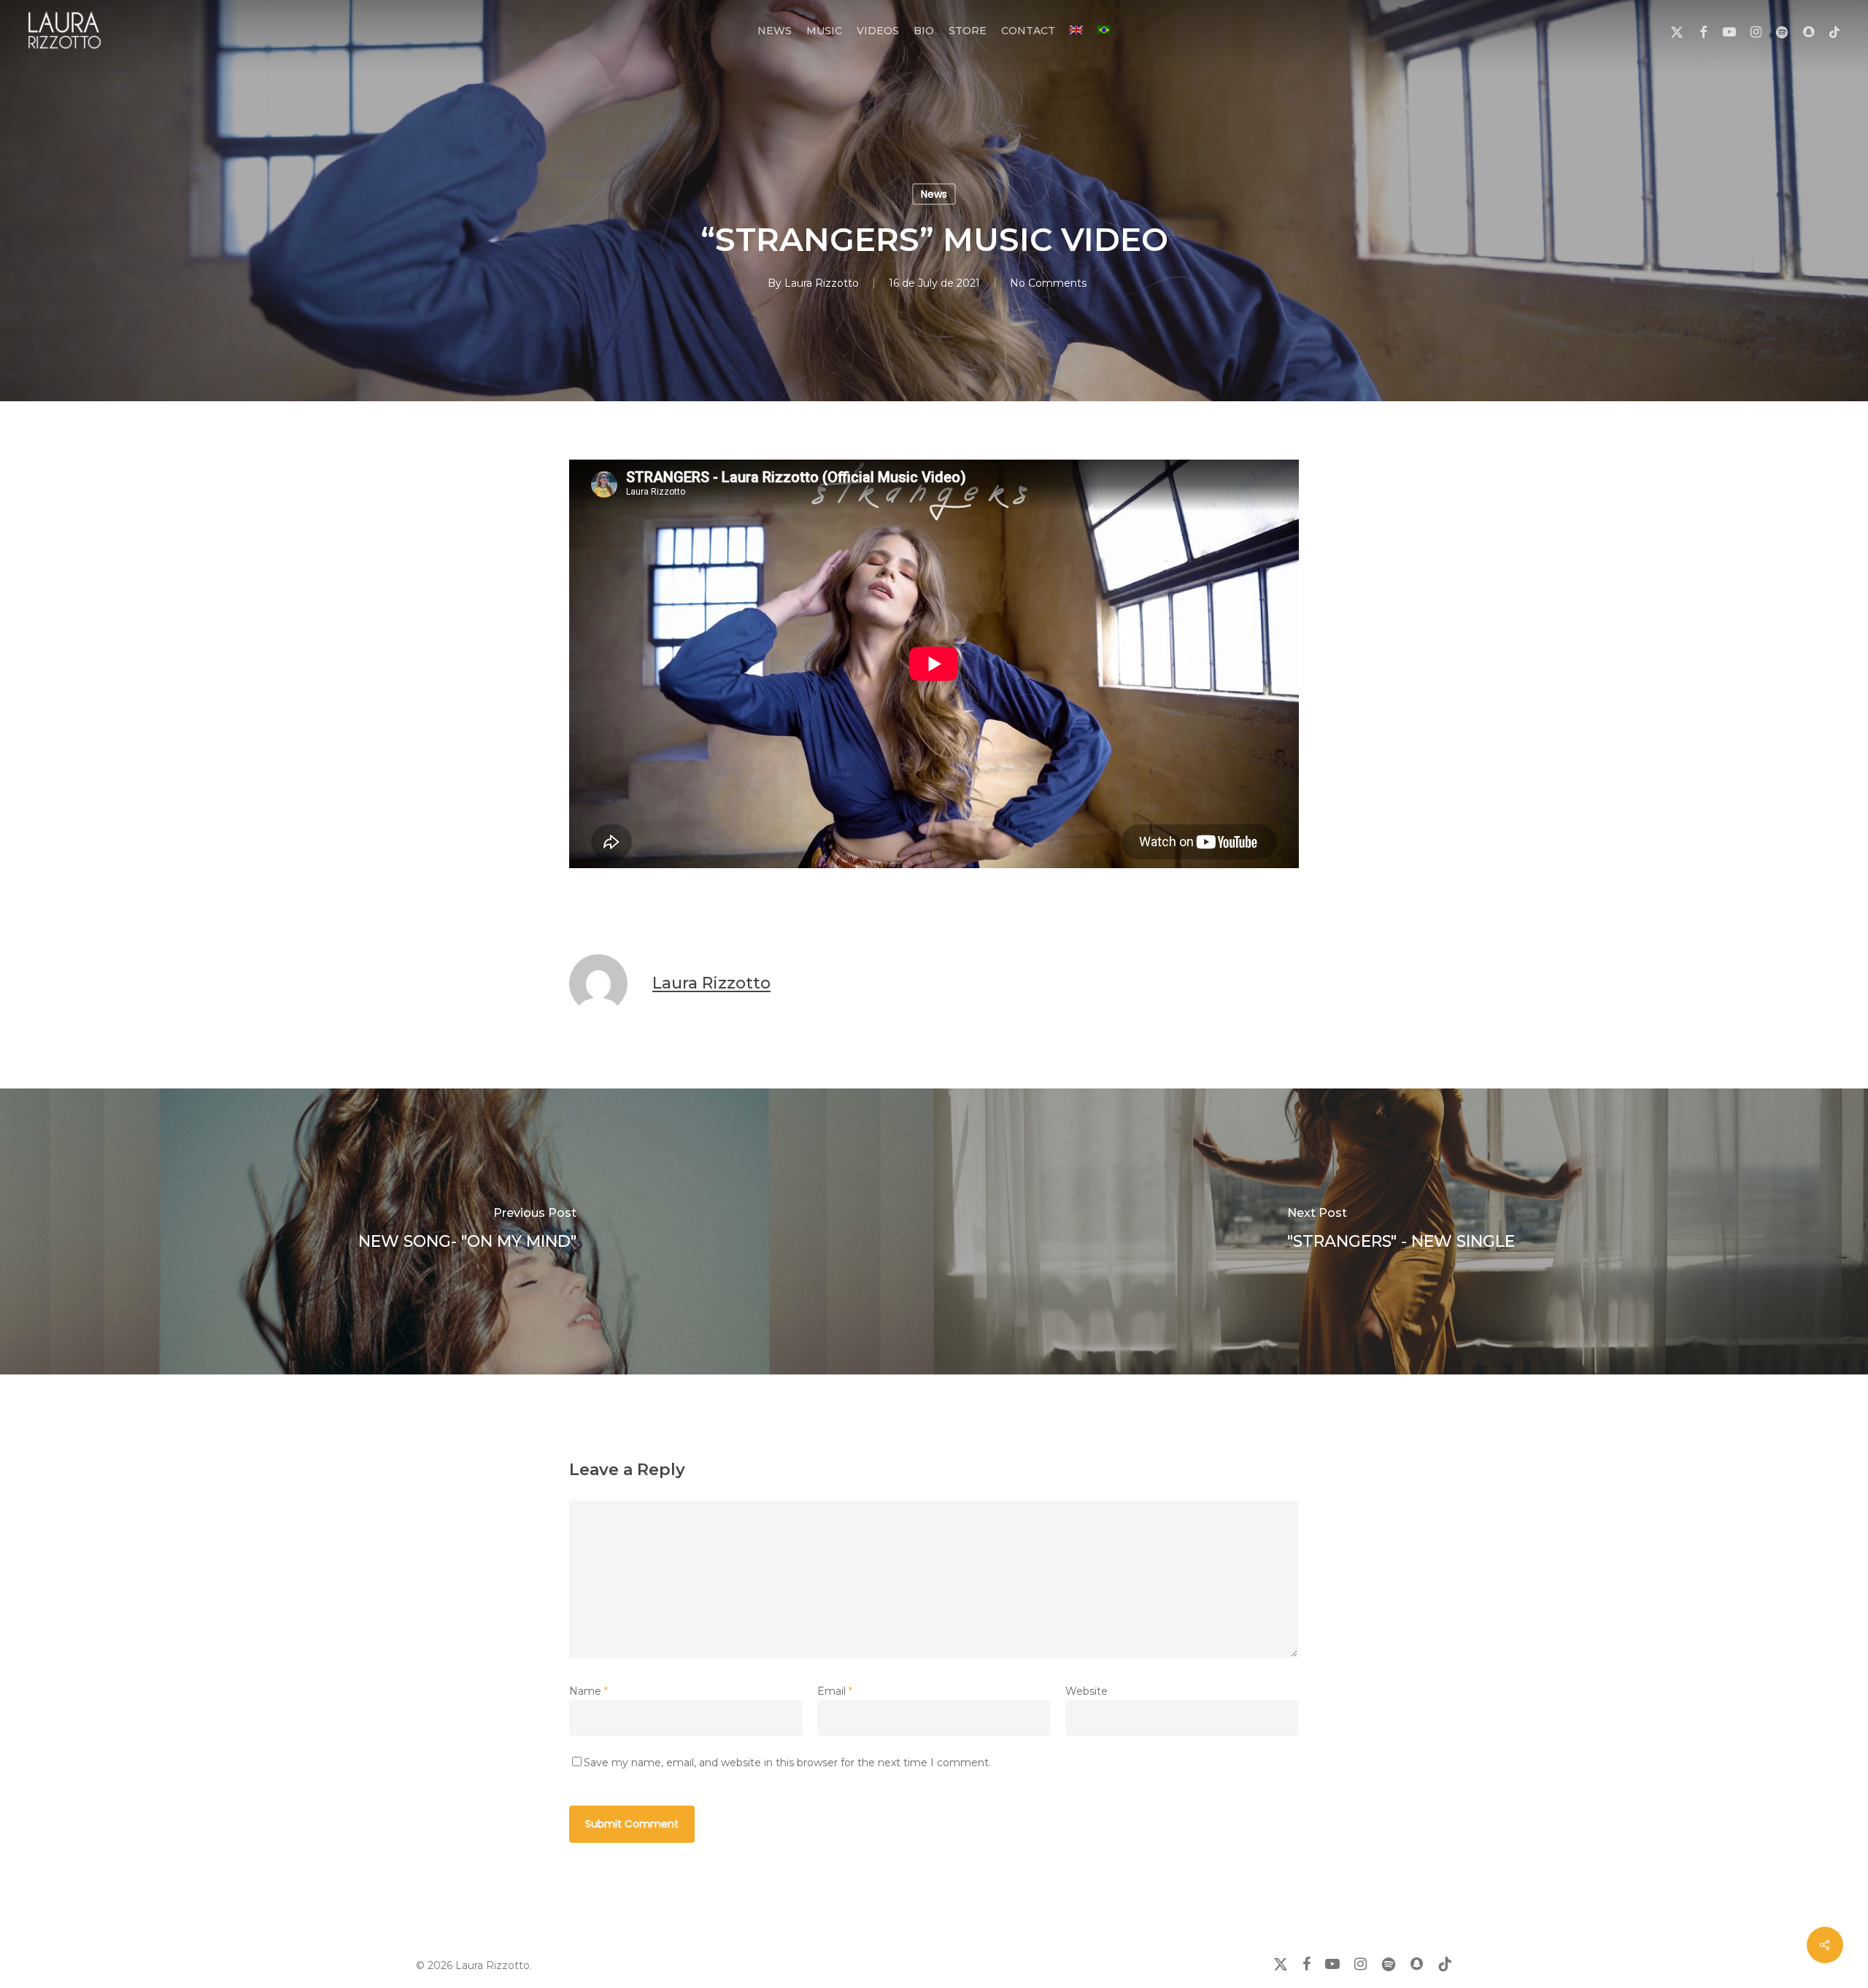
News (934, 194)
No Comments (1048, 283)
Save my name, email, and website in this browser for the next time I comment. (787, 1763)
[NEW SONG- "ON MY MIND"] (467, 1231)
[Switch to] (1076, 31)
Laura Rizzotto (822, 283)
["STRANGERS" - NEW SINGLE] (1401, 1231)
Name (588, 1691)
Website (1087, 1691)
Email (835, 1691)
